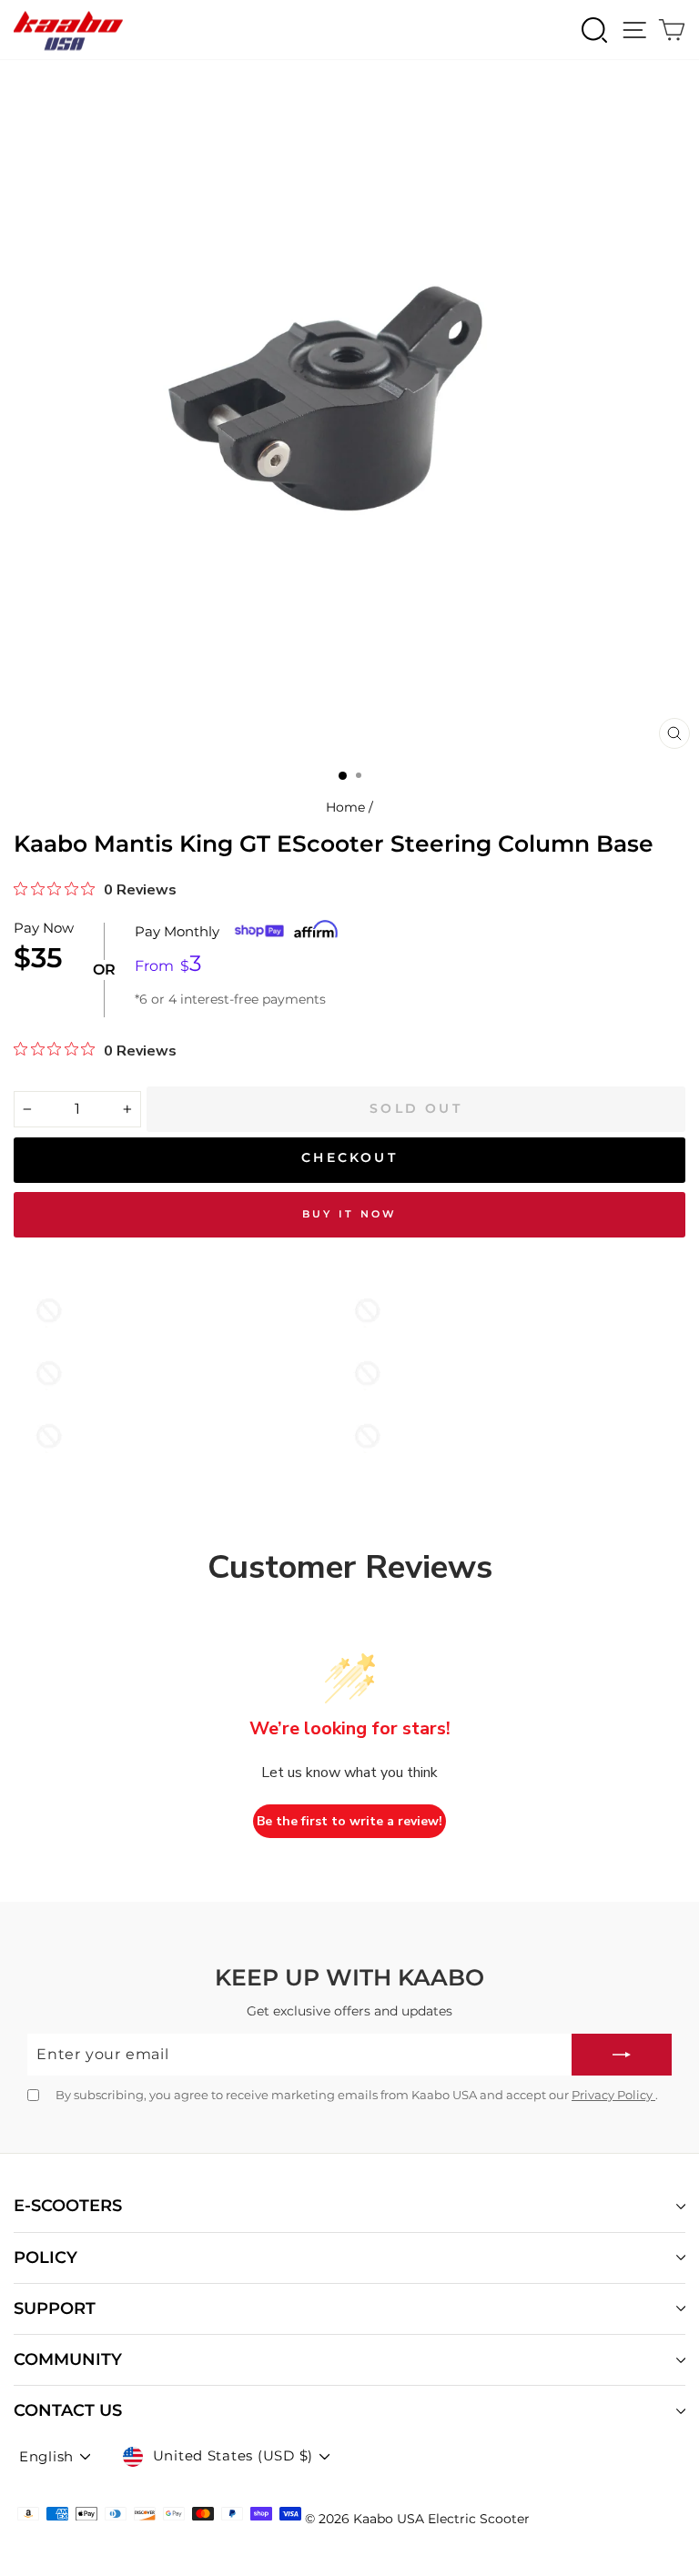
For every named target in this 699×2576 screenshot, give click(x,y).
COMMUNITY (68, 2359)
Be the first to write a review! (349, 1821)
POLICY (46, 2258)
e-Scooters (68, 2206)
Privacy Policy (613, 2095)
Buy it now (350, 1214)
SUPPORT (55, 2308)
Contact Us (68, 2410)
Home (345, 807)
